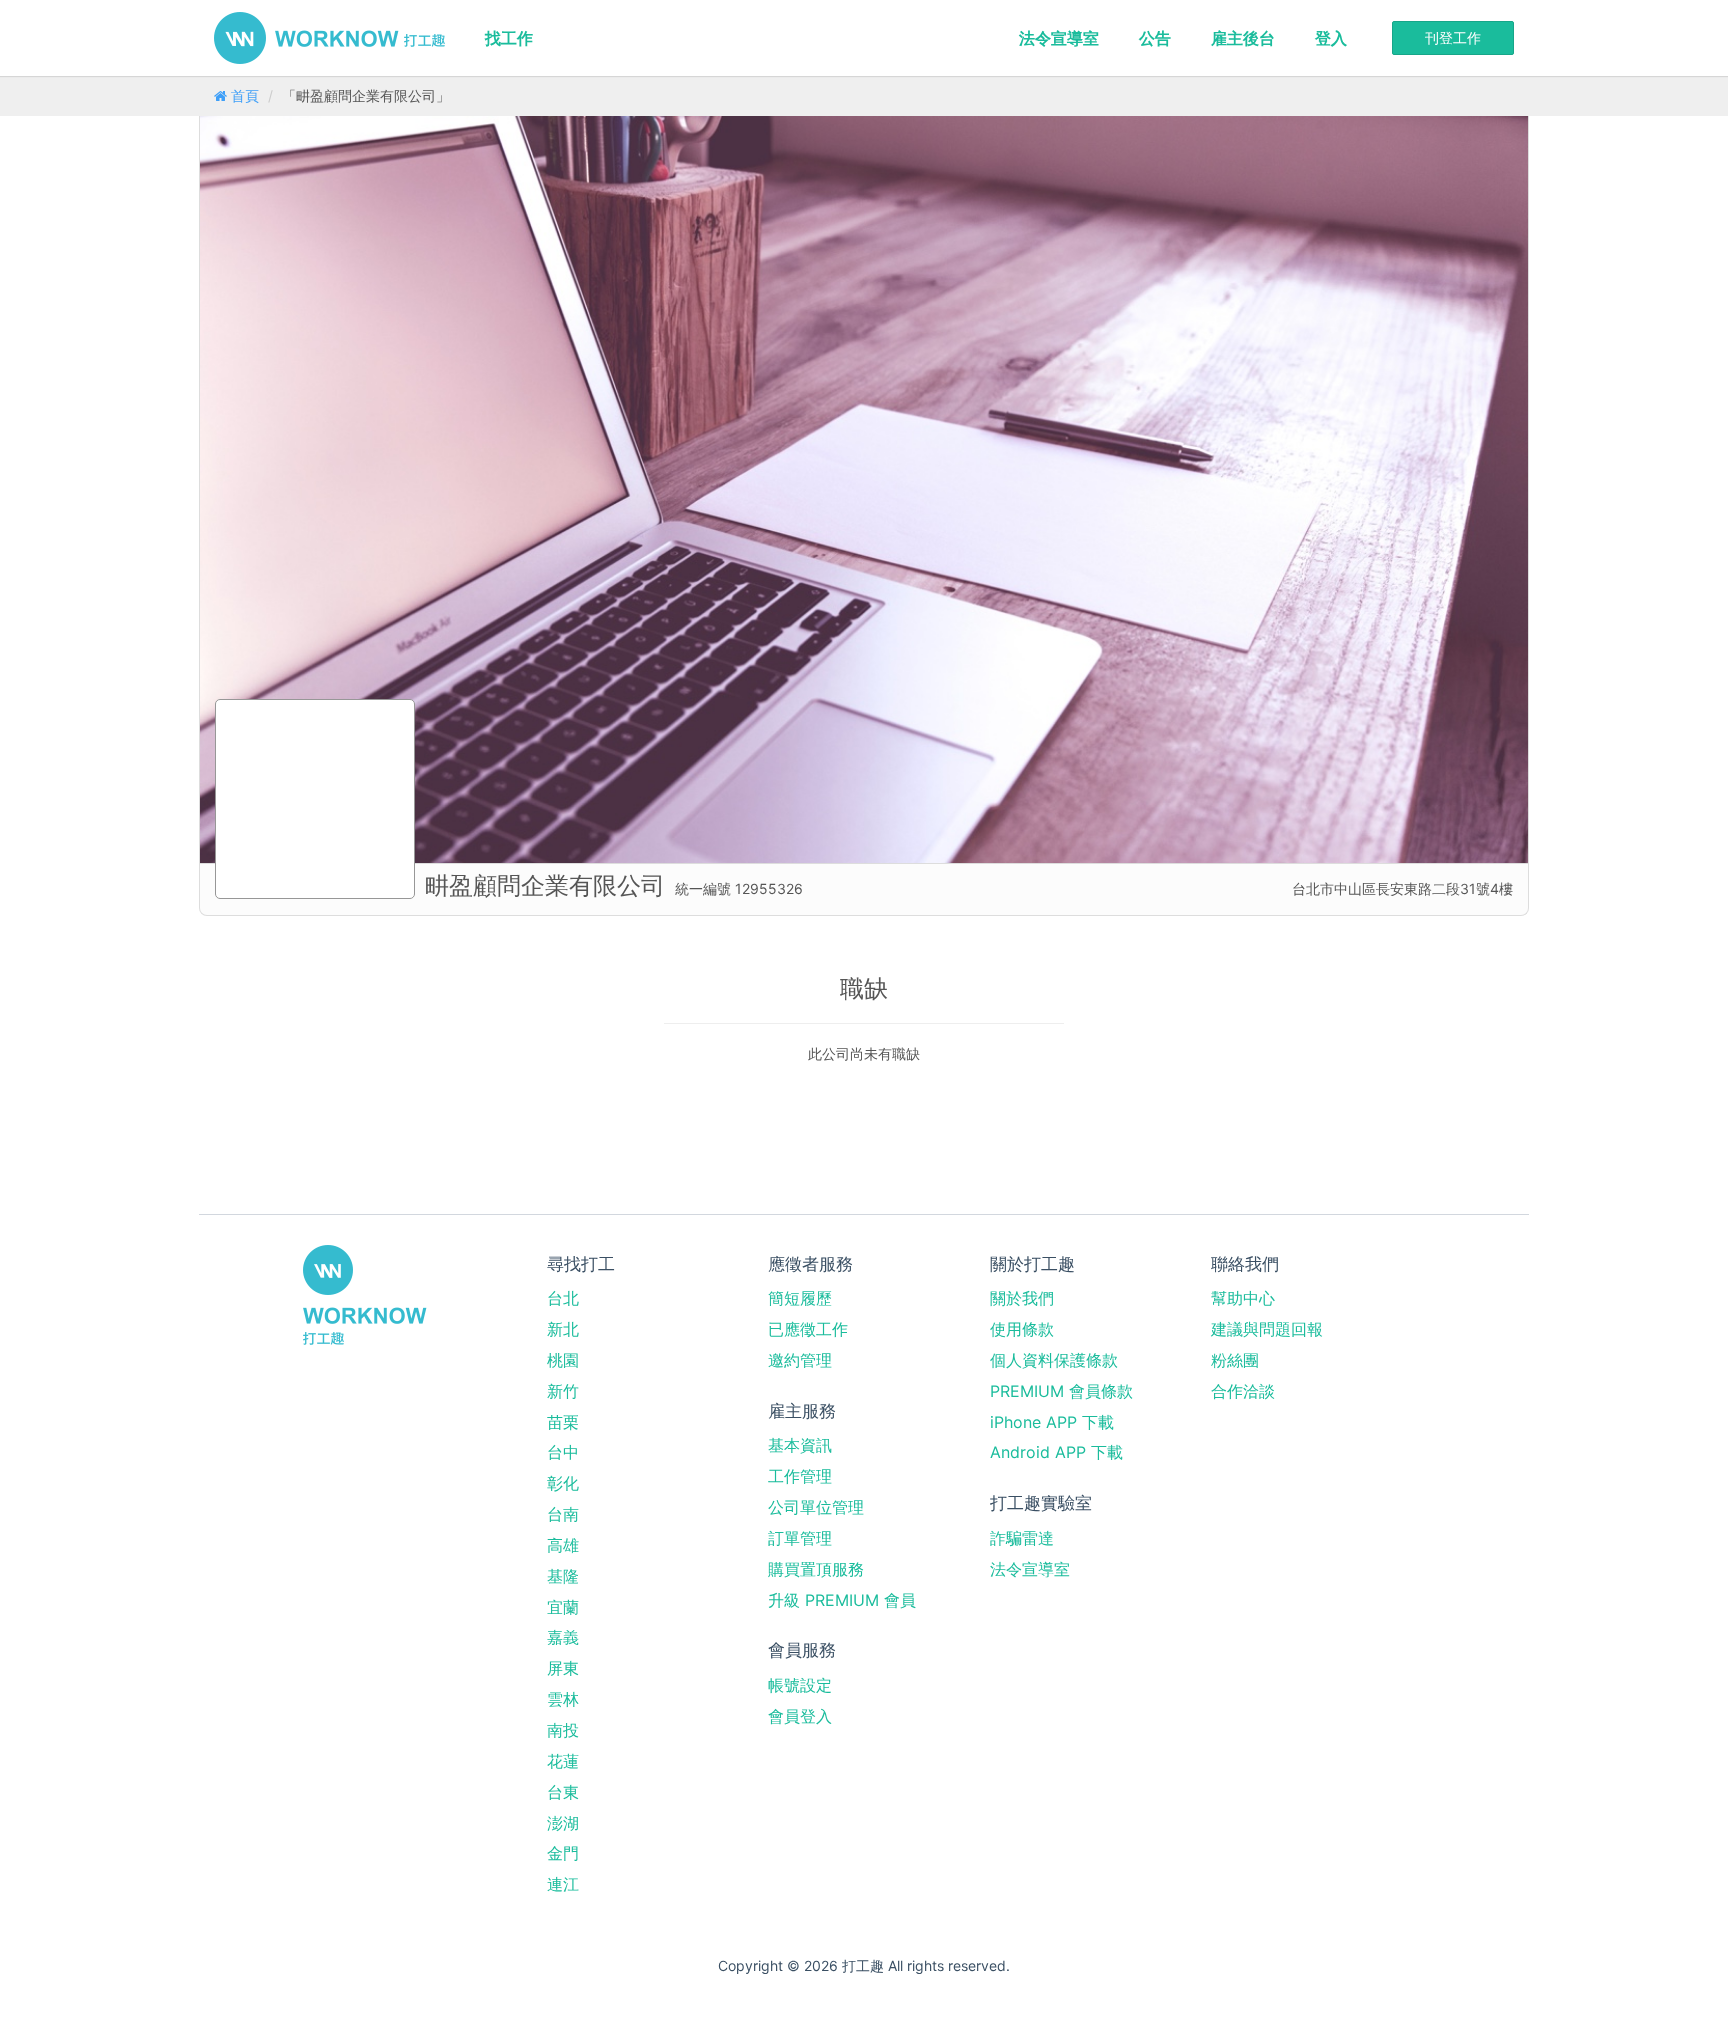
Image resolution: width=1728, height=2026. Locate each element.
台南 (563, 1514)
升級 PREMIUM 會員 (842, 1600)
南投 (563, 1730)
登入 (1331, 38)
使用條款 (1022, 1329)
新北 (563, 1329)
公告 (1155, 38)
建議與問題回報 (1267, 1329)
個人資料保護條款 (1054, 1360)
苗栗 (563, 1422)
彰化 (563, 1483)
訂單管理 (800, 1538)
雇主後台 (1243, 38)
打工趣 (329, 38)
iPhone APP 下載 (1052, 1422)
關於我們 (1022, 1298)
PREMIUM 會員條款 (1061, 1391)
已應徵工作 (808, 1329)
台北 (563, 1298)
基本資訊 (800, 1445)
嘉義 (563, 1637)
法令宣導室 (1059, 38)
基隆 (563, 1576)
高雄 (563, 1545)
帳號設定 (800, 1685)
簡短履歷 (800, 1298)
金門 (563, 1853)
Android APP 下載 (1056, 1452)
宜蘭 (563, 1607)
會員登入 (800, 1716)
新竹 (563, 1391)
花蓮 (563, 1761)
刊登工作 (1453, 37)
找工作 (509, 38)
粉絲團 (1235, 1360)
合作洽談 (1243, 1391)
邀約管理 (800, 1360)
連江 (563, 1884)
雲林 (563, 1699)
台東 (563, 1792)
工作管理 (800, 1476)
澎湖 (563, 1823)
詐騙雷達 (1022, 1538)
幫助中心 (1243, 1298)
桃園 (563, 1360)
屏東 (563, 1668)
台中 (563, 1452)
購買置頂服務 (816, 1569)
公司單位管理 (816, 1507)
